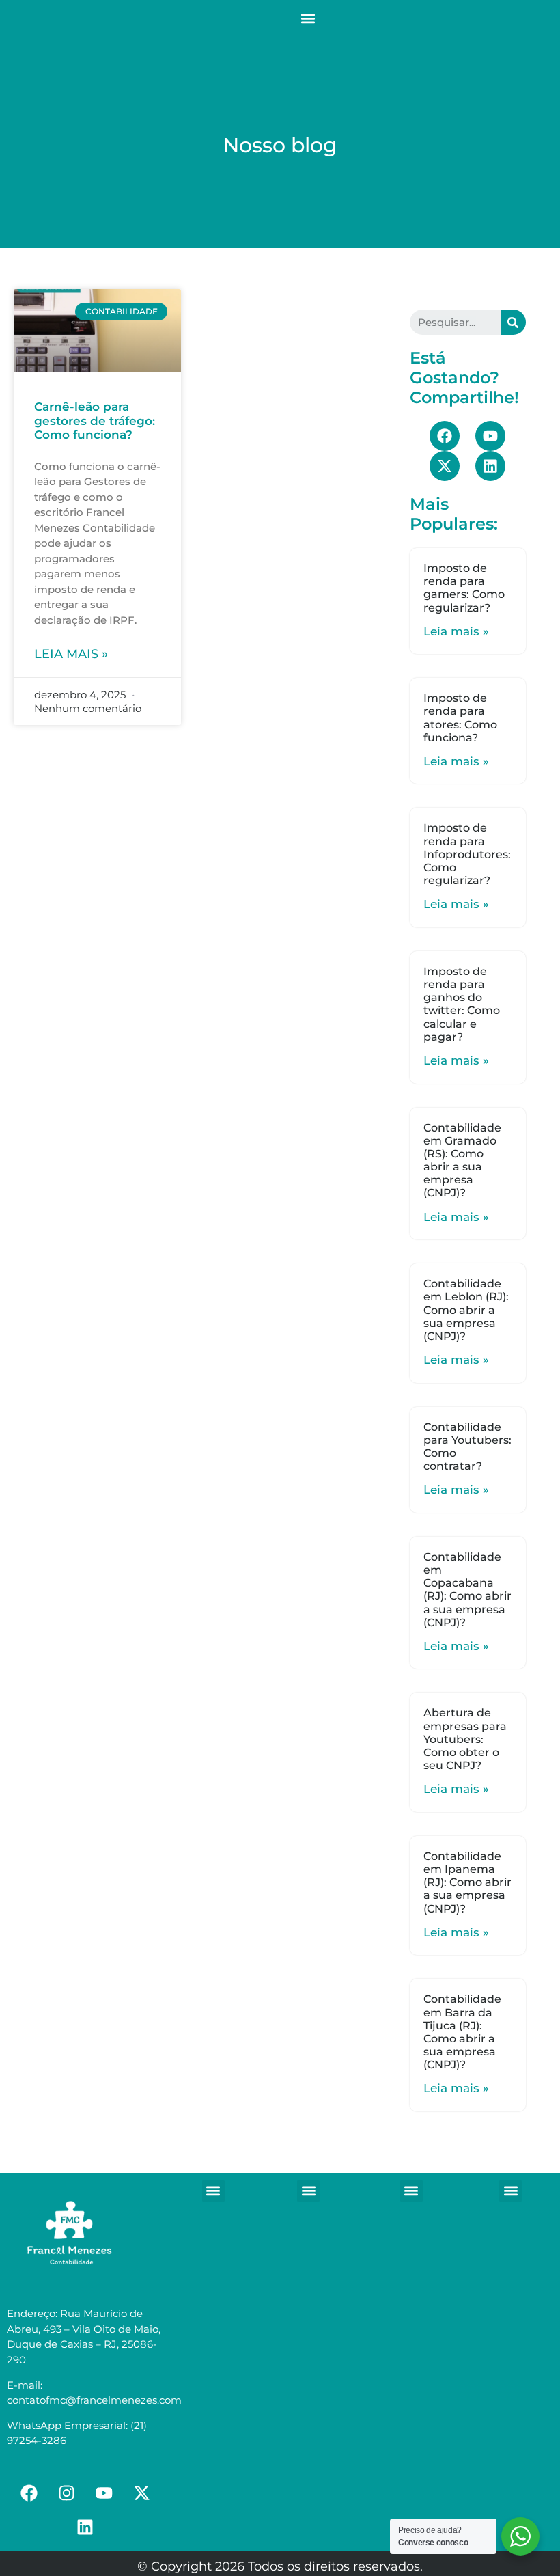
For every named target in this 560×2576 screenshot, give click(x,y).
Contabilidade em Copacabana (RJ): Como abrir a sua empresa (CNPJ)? (467, 1590)
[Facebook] (445, 436)
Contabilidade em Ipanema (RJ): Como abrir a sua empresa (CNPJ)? (467, 1882)
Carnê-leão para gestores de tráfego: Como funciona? (95, 421)
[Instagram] (66, 2493)
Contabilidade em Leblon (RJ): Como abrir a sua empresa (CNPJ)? (466, 1310)
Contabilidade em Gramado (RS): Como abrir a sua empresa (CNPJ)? (462, 1161)
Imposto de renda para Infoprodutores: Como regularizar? (467, 854)
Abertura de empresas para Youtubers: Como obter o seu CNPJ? (465, 1739)
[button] (308, 18)
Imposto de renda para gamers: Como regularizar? (464, 588)
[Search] (513, 322)
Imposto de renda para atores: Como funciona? (460, 718)
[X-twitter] (445, 466)
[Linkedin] (490, 466)
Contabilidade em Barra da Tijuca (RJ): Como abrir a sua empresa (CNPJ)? (462, 2032)
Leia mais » (71, 654)
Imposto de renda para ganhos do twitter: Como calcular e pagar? (462, 1004)
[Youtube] (490, 436)
